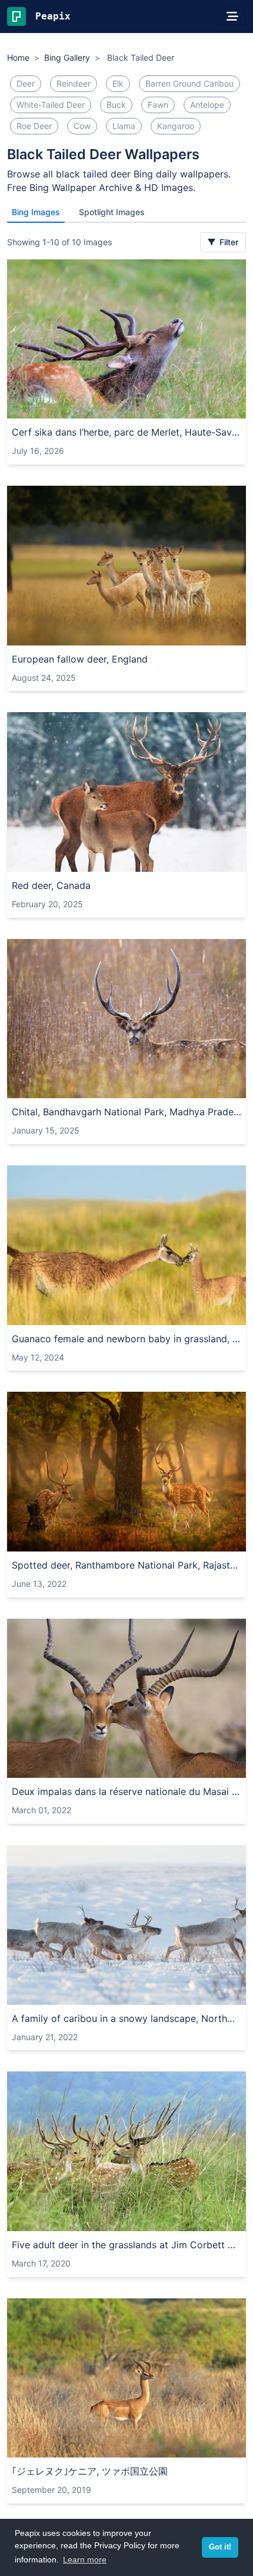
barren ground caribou (189, 83)
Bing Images (36, 212)
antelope (207, 105)
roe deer (34, 126)
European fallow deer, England (80, 659)
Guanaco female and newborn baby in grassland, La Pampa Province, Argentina (126, 1339)
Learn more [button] (85, 2559)
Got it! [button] (220, 2547)
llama (124, 126)
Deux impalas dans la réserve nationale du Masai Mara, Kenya (126, 1791)
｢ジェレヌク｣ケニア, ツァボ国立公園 (90, 2471)
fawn (158, 105)
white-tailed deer (51, 105)
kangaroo (176, 126)
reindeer (74, 83)
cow (82, 126)
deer (26, 83)
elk (118, 83)
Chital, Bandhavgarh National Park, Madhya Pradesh (126, 1112)
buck (116, 105)
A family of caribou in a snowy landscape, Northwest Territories (126, 2018)
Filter (228, 242)
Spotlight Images (112, 212)
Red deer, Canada (51, 885)
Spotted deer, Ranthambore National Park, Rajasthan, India (126, 1565)
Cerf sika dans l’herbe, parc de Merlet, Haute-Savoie (126, 432)
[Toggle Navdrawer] (232, 17)
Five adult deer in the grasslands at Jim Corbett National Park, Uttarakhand (126, 2245)
